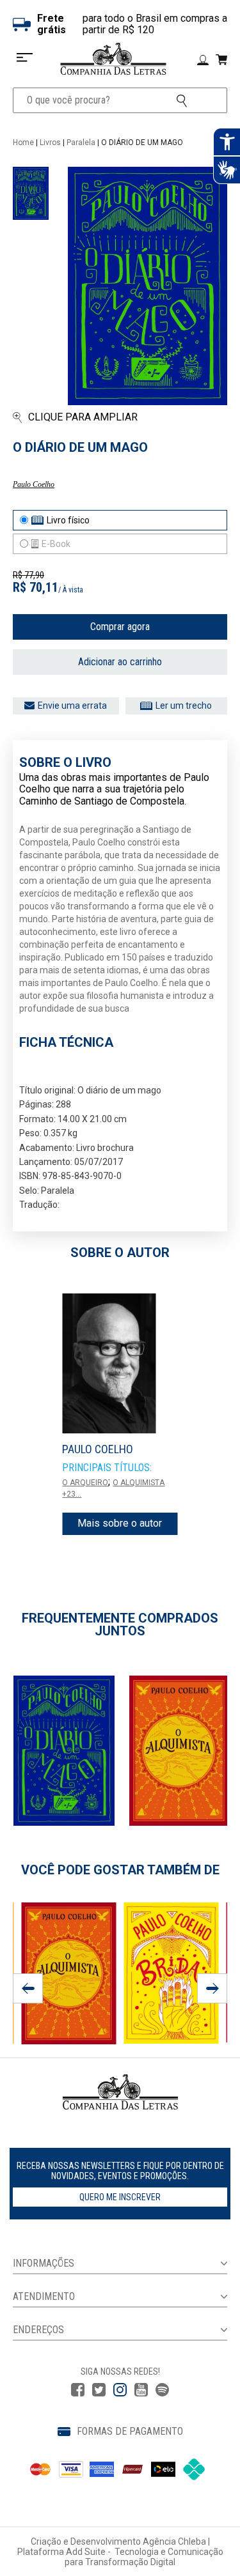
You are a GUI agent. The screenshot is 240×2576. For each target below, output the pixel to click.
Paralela (81, 143)
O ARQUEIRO (85, 1483)
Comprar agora (120, 627)
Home (23, 143)
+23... (72, 1494)
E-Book (56, 544)
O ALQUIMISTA (139, 1483)
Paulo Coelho (34, 484)
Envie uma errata (72, 706)
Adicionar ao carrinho (120, 662)
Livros (50, 143)
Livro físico (68, 520)
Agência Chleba (174, 2541)
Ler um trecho (184, 706)
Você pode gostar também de (120, 1870)
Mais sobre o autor (120, 1523)
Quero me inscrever (120, 2197)
